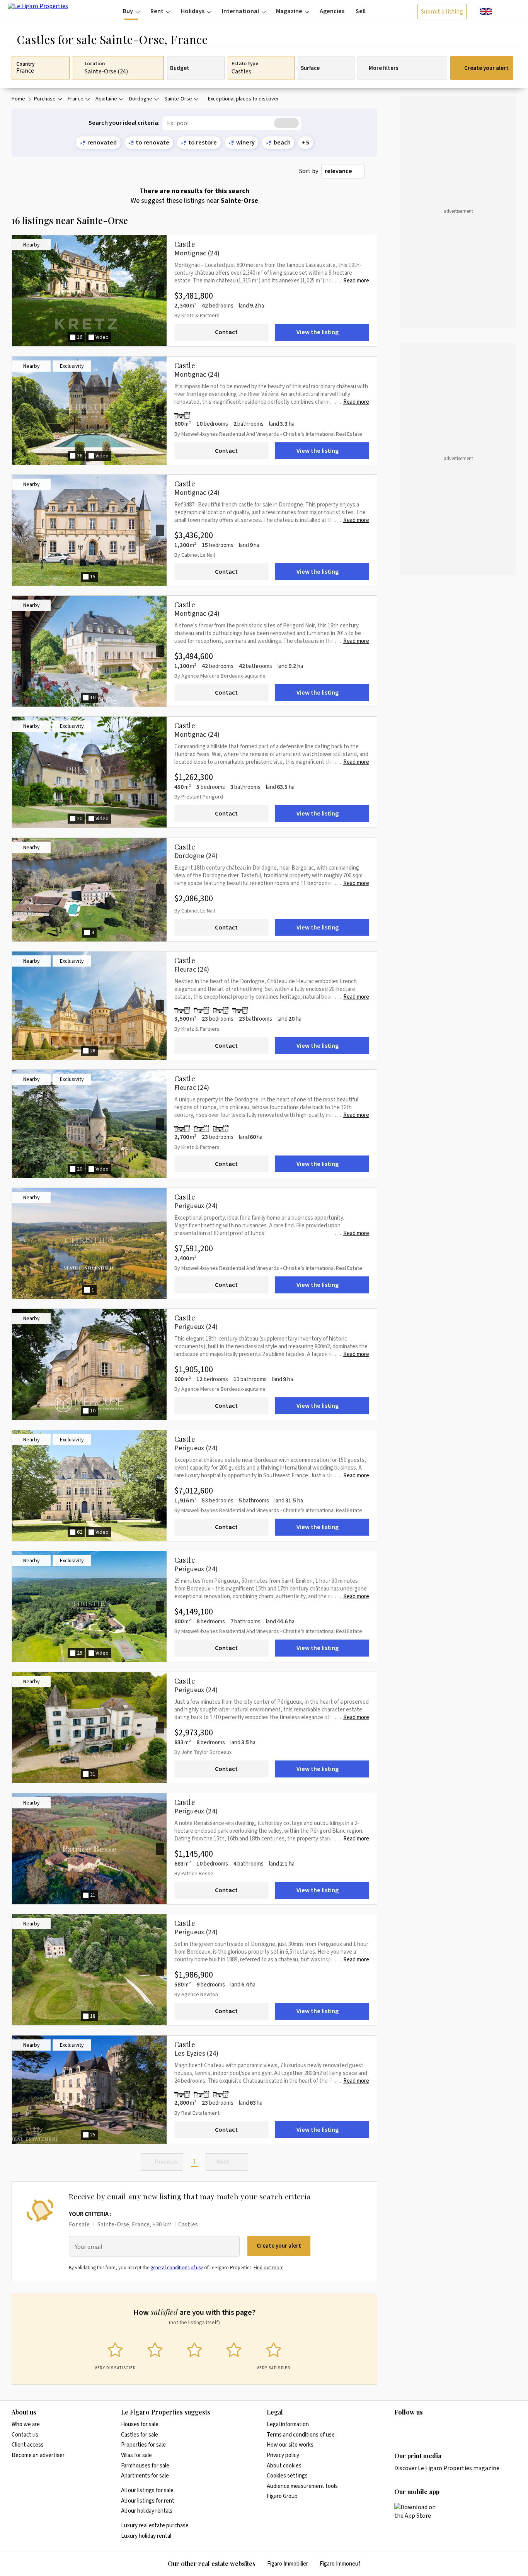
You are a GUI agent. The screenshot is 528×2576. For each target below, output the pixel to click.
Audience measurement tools (302, 2486)
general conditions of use (177, 2268)
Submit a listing (442, 12)
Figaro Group (282, 2496)
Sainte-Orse (178, 99)
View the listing (318, 332)
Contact (226, 332)
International (240, 11)
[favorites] (501, 11)
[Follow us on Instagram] (414, 2428)
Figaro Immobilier (288, 2564)
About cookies (284, 2466)
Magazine (289, 11)
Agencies (332, 11)
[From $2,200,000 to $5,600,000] (184, 415)
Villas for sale (136, 2455)
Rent (157, 11)
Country (25, 65)
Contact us (25, 2435)
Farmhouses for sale (145, 2466)
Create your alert (486, 68)
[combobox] (343, 172)
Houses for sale (140, 2424)
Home (18, 99)
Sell (361, 11)
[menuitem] (131, 11)
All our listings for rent (148, 2501)
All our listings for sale (147, 2490)
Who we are (26, 2424)
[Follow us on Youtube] (459, 2428)
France (76, 99)
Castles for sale (140, 2435)
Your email (89, 2247)
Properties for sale (143, 2445)
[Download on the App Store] (419, 2511)
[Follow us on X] (444, 2428)
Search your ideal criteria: (124, 123)
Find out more (268, 2268)
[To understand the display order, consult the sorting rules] (373, 171)
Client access (28, 2445)
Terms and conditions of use (301, 2435)
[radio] (115, 2354)
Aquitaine (106, 99)
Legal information (288, 2424)
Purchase (45, 99)
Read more (356, 281)
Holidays (193, 11)
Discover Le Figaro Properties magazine (447, 2468)
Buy (128, 11)
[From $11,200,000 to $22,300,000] (203, 1129)
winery (245, 143)
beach (282, 143)
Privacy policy (283, 2455)
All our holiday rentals (147, 2511)
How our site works (290, 2445)
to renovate (152, 143)
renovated (102, 143)
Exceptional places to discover (244, 99)
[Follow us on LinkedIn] (399, 2428)
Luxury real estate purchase (155, 2526)
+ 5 (306, 143)
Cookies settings (287, 2476)
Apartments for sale (145, 2476)
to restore (203, 143)
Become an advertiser (38, 2455)
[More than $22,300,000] (213, 1010)
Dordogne (141, 99)
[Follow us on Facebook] (429, 2428)
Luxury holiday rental (146, 2536)
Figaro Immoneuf (340, 2564)
